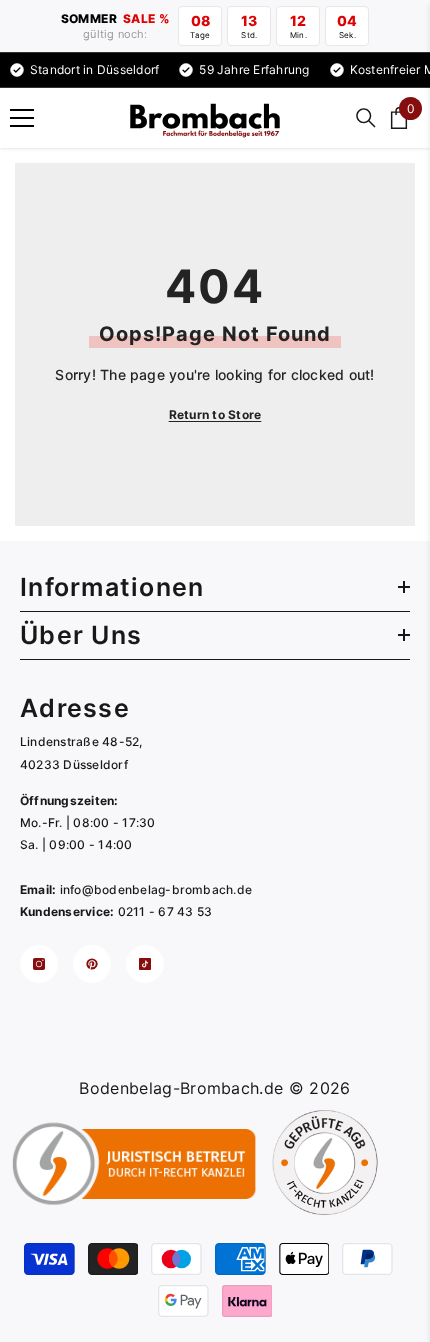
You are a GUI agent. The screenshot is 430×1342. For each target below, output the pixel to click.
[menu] (22, 118)
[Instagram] (39, 964)
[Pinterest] (92, 964)
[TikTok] (145, 964)
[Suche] (366, 118)
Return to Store (215, 414)
